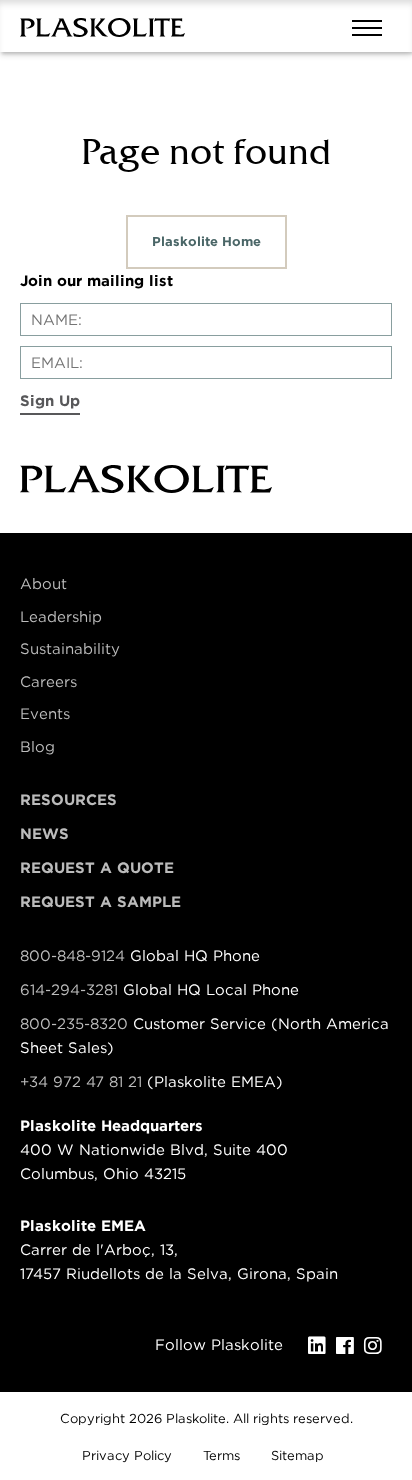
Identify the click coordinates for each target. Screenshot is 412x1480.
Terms (221, 1455)
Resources (68, 800)
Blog (37, 747)
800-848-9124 (72, 956)
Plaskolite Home (206, 241)
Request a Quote (97, 868)
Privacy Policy (127, 1455)
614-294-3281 (71, 990)
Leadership (61, 617)
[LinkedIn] (322, 1346)
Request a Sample (100, 902)
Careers (48, 682)
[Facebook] (350, 1346)
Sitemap (297, 1455)
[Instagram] (378, 1346)
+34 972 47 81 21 (81, 1082)
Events (45, 714)
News (44, 834)
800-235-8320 (74, 1024)
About (43, 584)
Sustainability (70, 649)
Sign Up (50, 401)
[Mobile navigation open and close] (372, 26)
